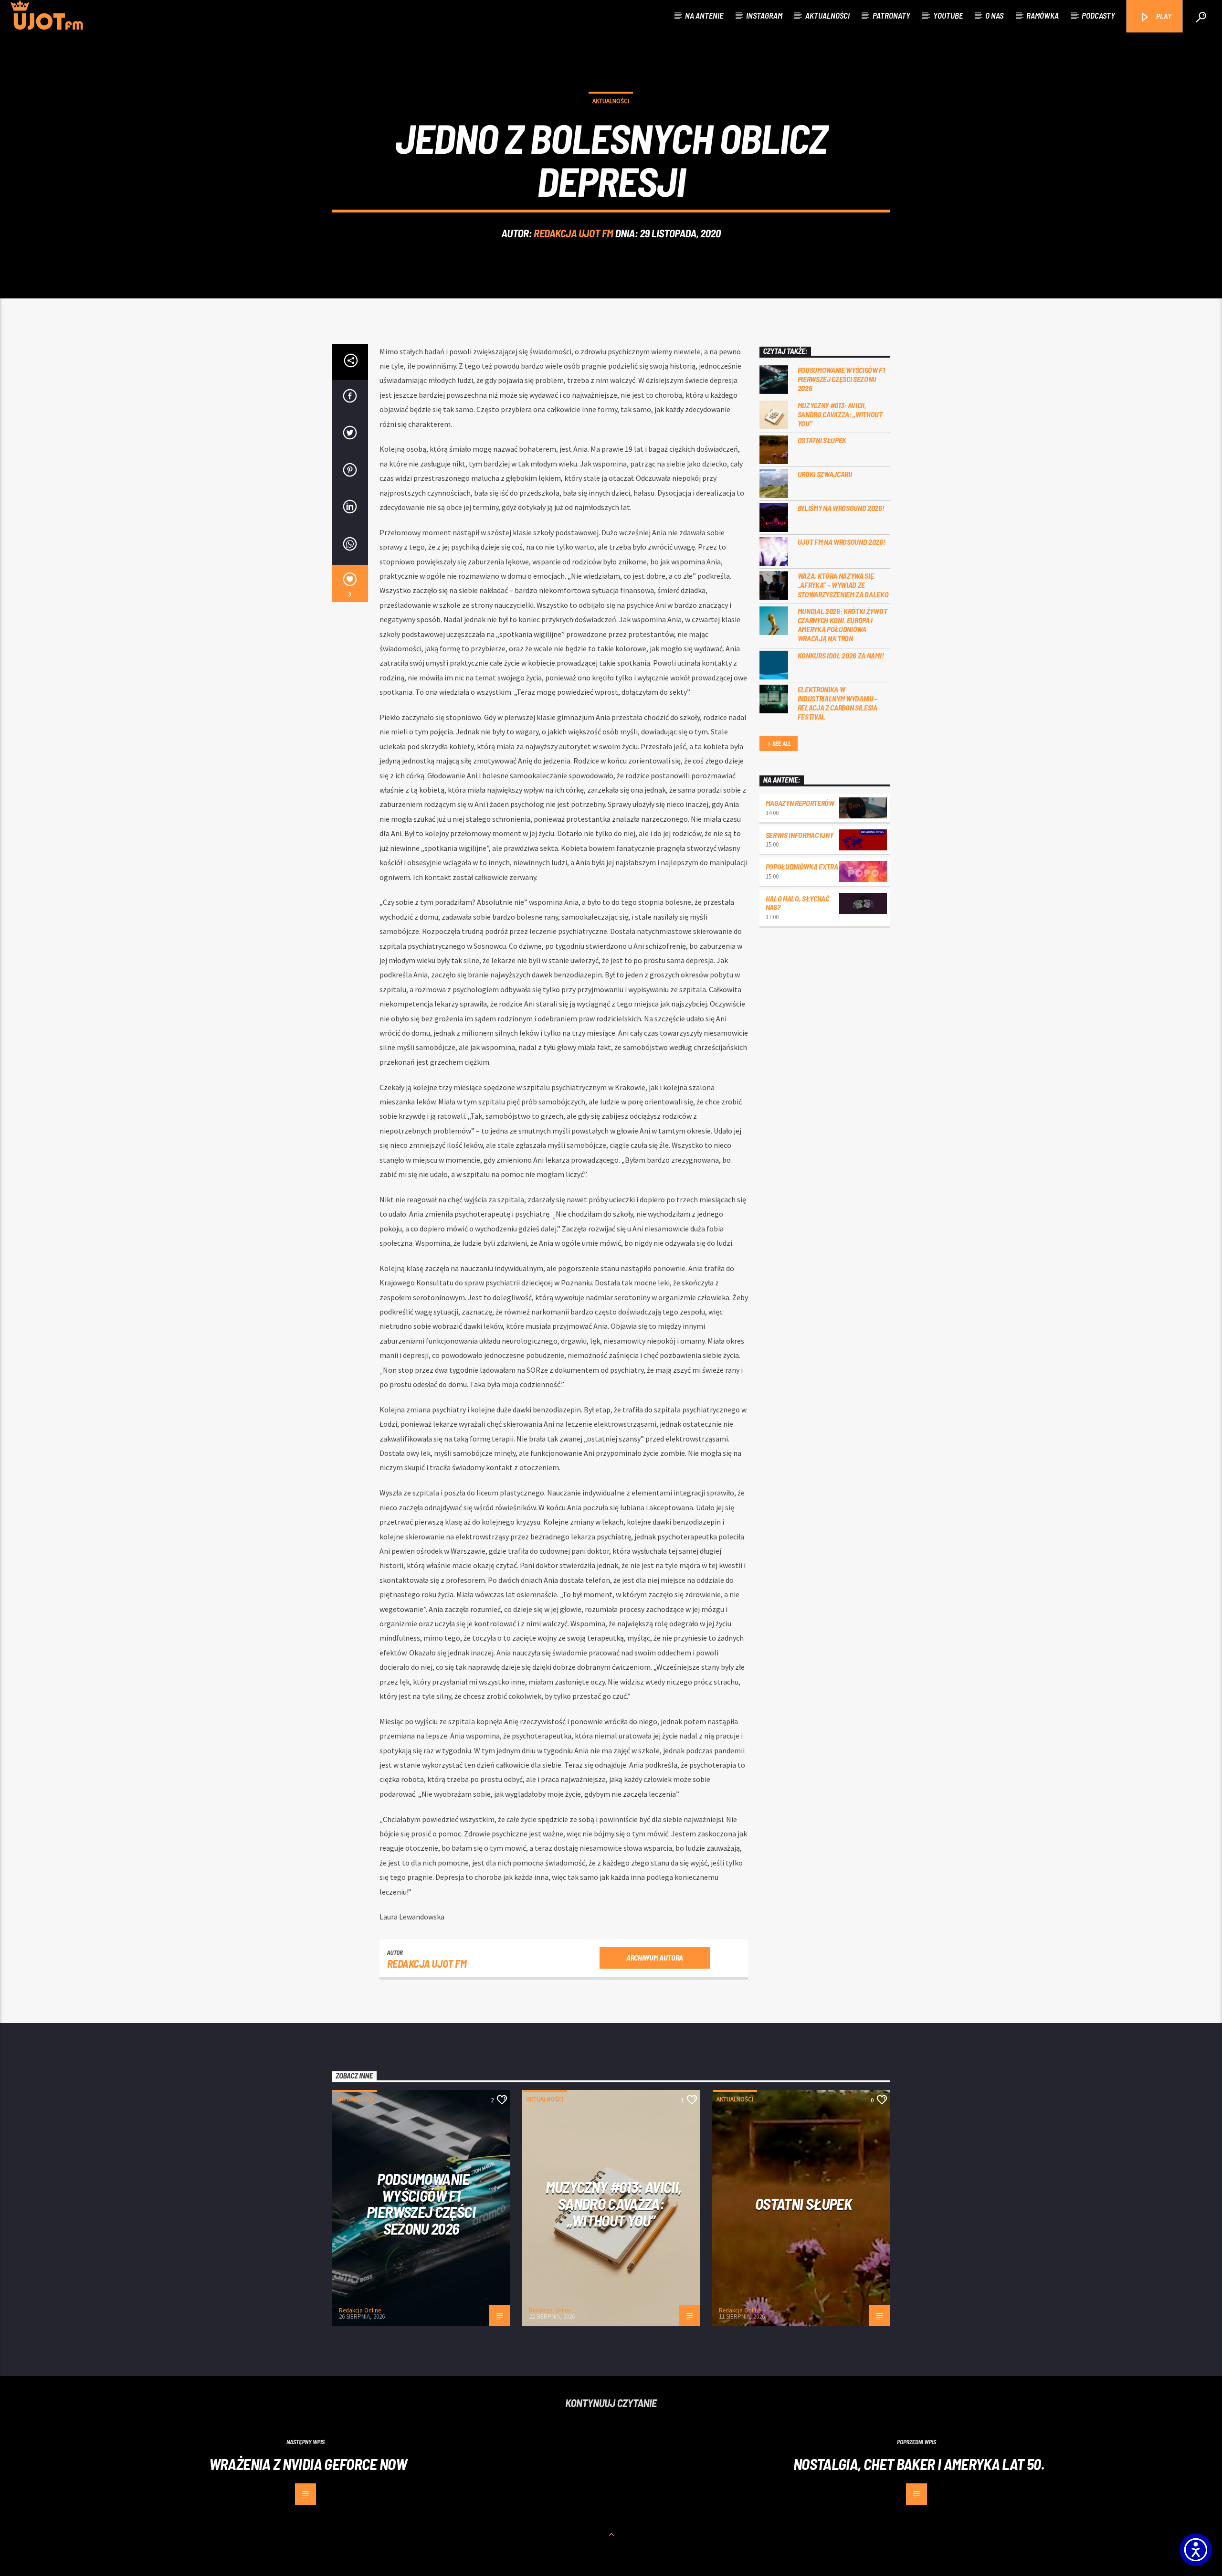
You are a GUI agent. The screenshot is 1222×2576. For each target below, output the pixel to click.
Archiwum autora (655, 1957)
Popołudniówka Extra (802, 866)
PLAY (1163, 16)
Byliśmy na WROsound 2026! (841, 508)
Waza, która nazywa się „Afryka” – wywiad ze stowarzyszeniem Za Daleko (843, 585)
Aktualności (827, 15)
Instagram (764, 15)
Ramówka (1043, 15)
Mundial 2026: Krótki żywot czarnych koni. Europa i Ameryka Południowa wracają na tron (843, 625)
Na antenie (704, 15)
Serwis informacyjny (800, 835)
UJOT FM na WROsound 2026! (842, 542)
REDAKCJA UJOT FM (574, 233)
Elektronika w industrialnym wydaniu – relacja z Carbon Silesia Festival (838, 703)
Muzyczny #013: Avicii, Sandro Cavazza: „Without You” (840, 414)
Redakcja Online (360, 2310)
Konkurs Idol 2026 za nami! (841, 655)
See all (782, 743)
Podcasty (1098, 15)
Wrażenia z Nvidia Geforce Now (308, 2464)
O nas (994, 15)
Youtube (948, 15)
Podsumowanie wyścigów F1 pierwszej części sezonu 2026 (841, 379)
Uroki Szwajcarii (825, 474)
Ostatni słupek (822, 440)
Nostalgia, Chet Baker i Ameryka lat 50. (919, 2464)
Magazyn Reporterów (800, 803)
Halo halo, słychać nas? (797, 903)
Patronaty (891, 15)
